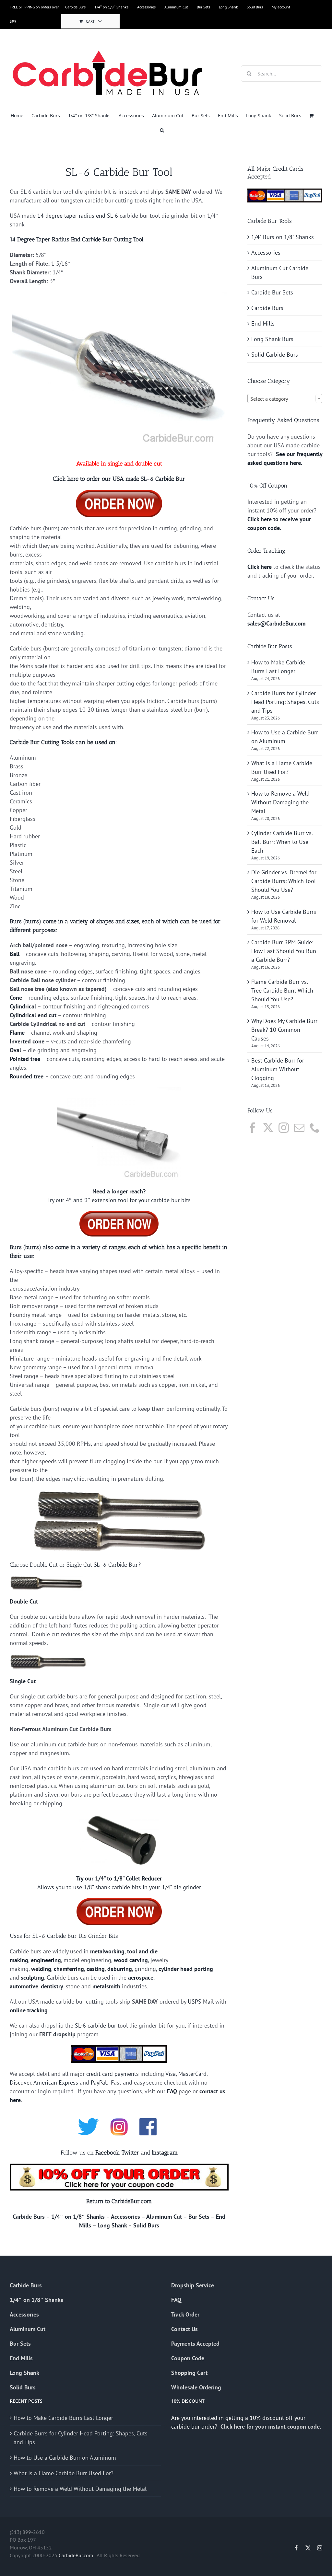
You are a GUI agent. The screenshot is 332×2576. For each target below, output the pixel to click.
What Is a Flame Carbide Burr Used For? (64, 2473)
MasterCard (192, 2074)
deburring (120, 1969)
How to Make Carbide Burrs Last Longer (63, 2418)
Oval (15, 1050)
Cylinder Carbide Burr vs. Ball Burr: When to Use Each (282, 842)
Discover (20, 2082)
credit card (100, 2074)
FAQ (172, 2091)
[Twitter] (268, 1128)
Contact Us (184, 2329)
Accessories (125, 2217)
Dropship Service (193, 2285)
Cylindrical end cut (33, 1015)
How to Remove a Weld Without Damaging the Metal (280, 802)
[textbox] (285, 399)
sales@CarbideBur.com (276, 623)
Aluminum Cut (164, 2217)
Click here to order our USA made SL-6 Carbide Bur (119, 479)
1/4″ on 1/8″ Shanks (78, 2217)
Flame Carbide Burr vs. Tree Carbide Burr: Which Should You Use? (282, 990)
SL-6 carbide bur (95, 2025)
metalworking (107, 1951)
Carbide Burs (29, 2217)
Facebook (107, 2153)
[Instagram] (284, 1128)
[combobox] (285, 398)
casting (96, 1969)
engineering (46, 1960)
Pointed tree (25, 1059)
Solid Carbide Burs (275, 355)
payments (127, 2074)
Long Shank (112, 2225)
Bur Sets (199, 2217)
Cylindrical (23, 1006)
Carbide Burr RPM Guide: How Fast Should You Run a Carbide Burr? (284, 951)
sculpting (32, 1978)
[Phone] (315, 1128)
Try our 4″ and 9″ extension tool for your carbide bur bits (119, 1200)
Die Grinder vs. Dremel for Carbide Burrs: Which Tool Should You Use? (284, 881)
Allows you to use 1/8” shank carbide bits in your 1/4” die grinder (119, 1887)
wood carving (131, 1960)
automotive (24, 1986)
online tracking (29, 2010)
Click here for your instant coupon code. (271, 2426)
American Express (56, 2082)
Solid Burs (146, 2225)
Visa (171, 2074)
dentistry (52, 1986)
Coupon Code (188, 2358)
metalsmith (106, 1986)
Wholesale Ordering (196, 2387)
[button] (162, 130)
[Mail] (299, 1128)
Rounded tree (27, 1076)
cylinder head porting (186, 1969)
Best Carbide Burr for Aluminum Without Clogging (278, 1069)
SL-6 (113, 216)
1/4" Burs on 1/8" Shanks (283, 237)
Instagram (165, 2153)
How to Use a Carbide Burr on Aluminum (65, 2458)
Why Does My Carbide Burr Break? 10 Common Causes (284, 1030)
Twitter (130, 2153)
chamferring (69, 1969)
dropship (64, 2034)
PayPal (99, 2082)
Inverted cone (27, 1041)
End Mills (263, 323)
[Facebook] (253, 1128)
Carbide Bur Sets (272, 292)
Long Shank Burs (272, 339)
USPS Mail (201, 2001)
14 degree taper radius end (71, 216)
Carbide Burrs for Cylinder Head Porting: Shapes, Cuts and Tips (285, 702)
